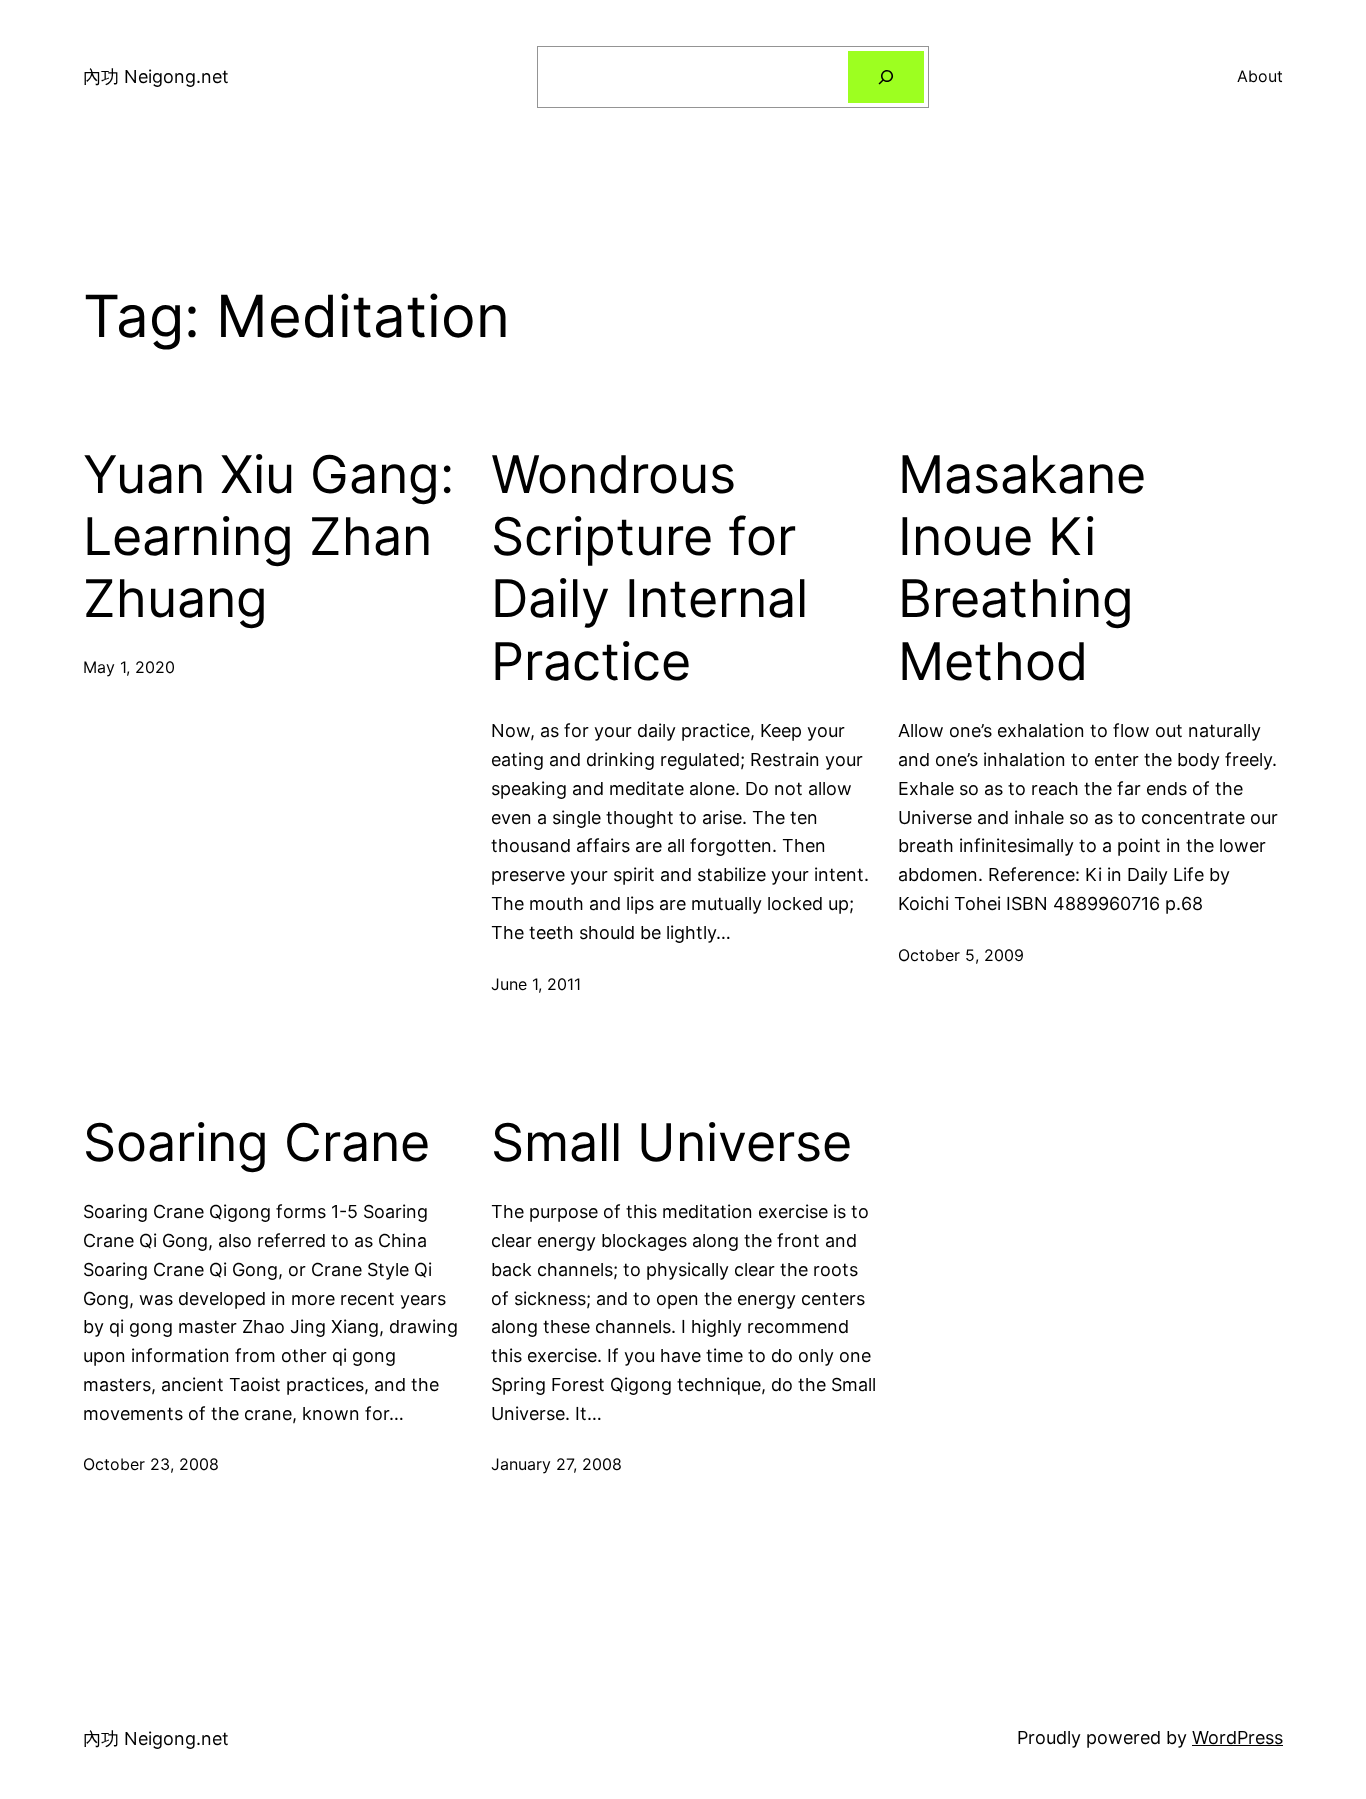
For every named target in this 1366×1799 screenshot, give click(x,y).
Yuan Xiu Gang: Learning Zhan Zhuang (268, 537)
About (1260, 76)
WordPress (1237, 1737)
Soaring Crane (256, 1143)
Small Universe (671, 1143)
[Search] (886, 77)
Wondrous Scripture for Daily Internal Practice (649, 568)
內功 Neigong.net (156, 76)
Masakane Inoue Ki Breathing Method (1022, 568)
